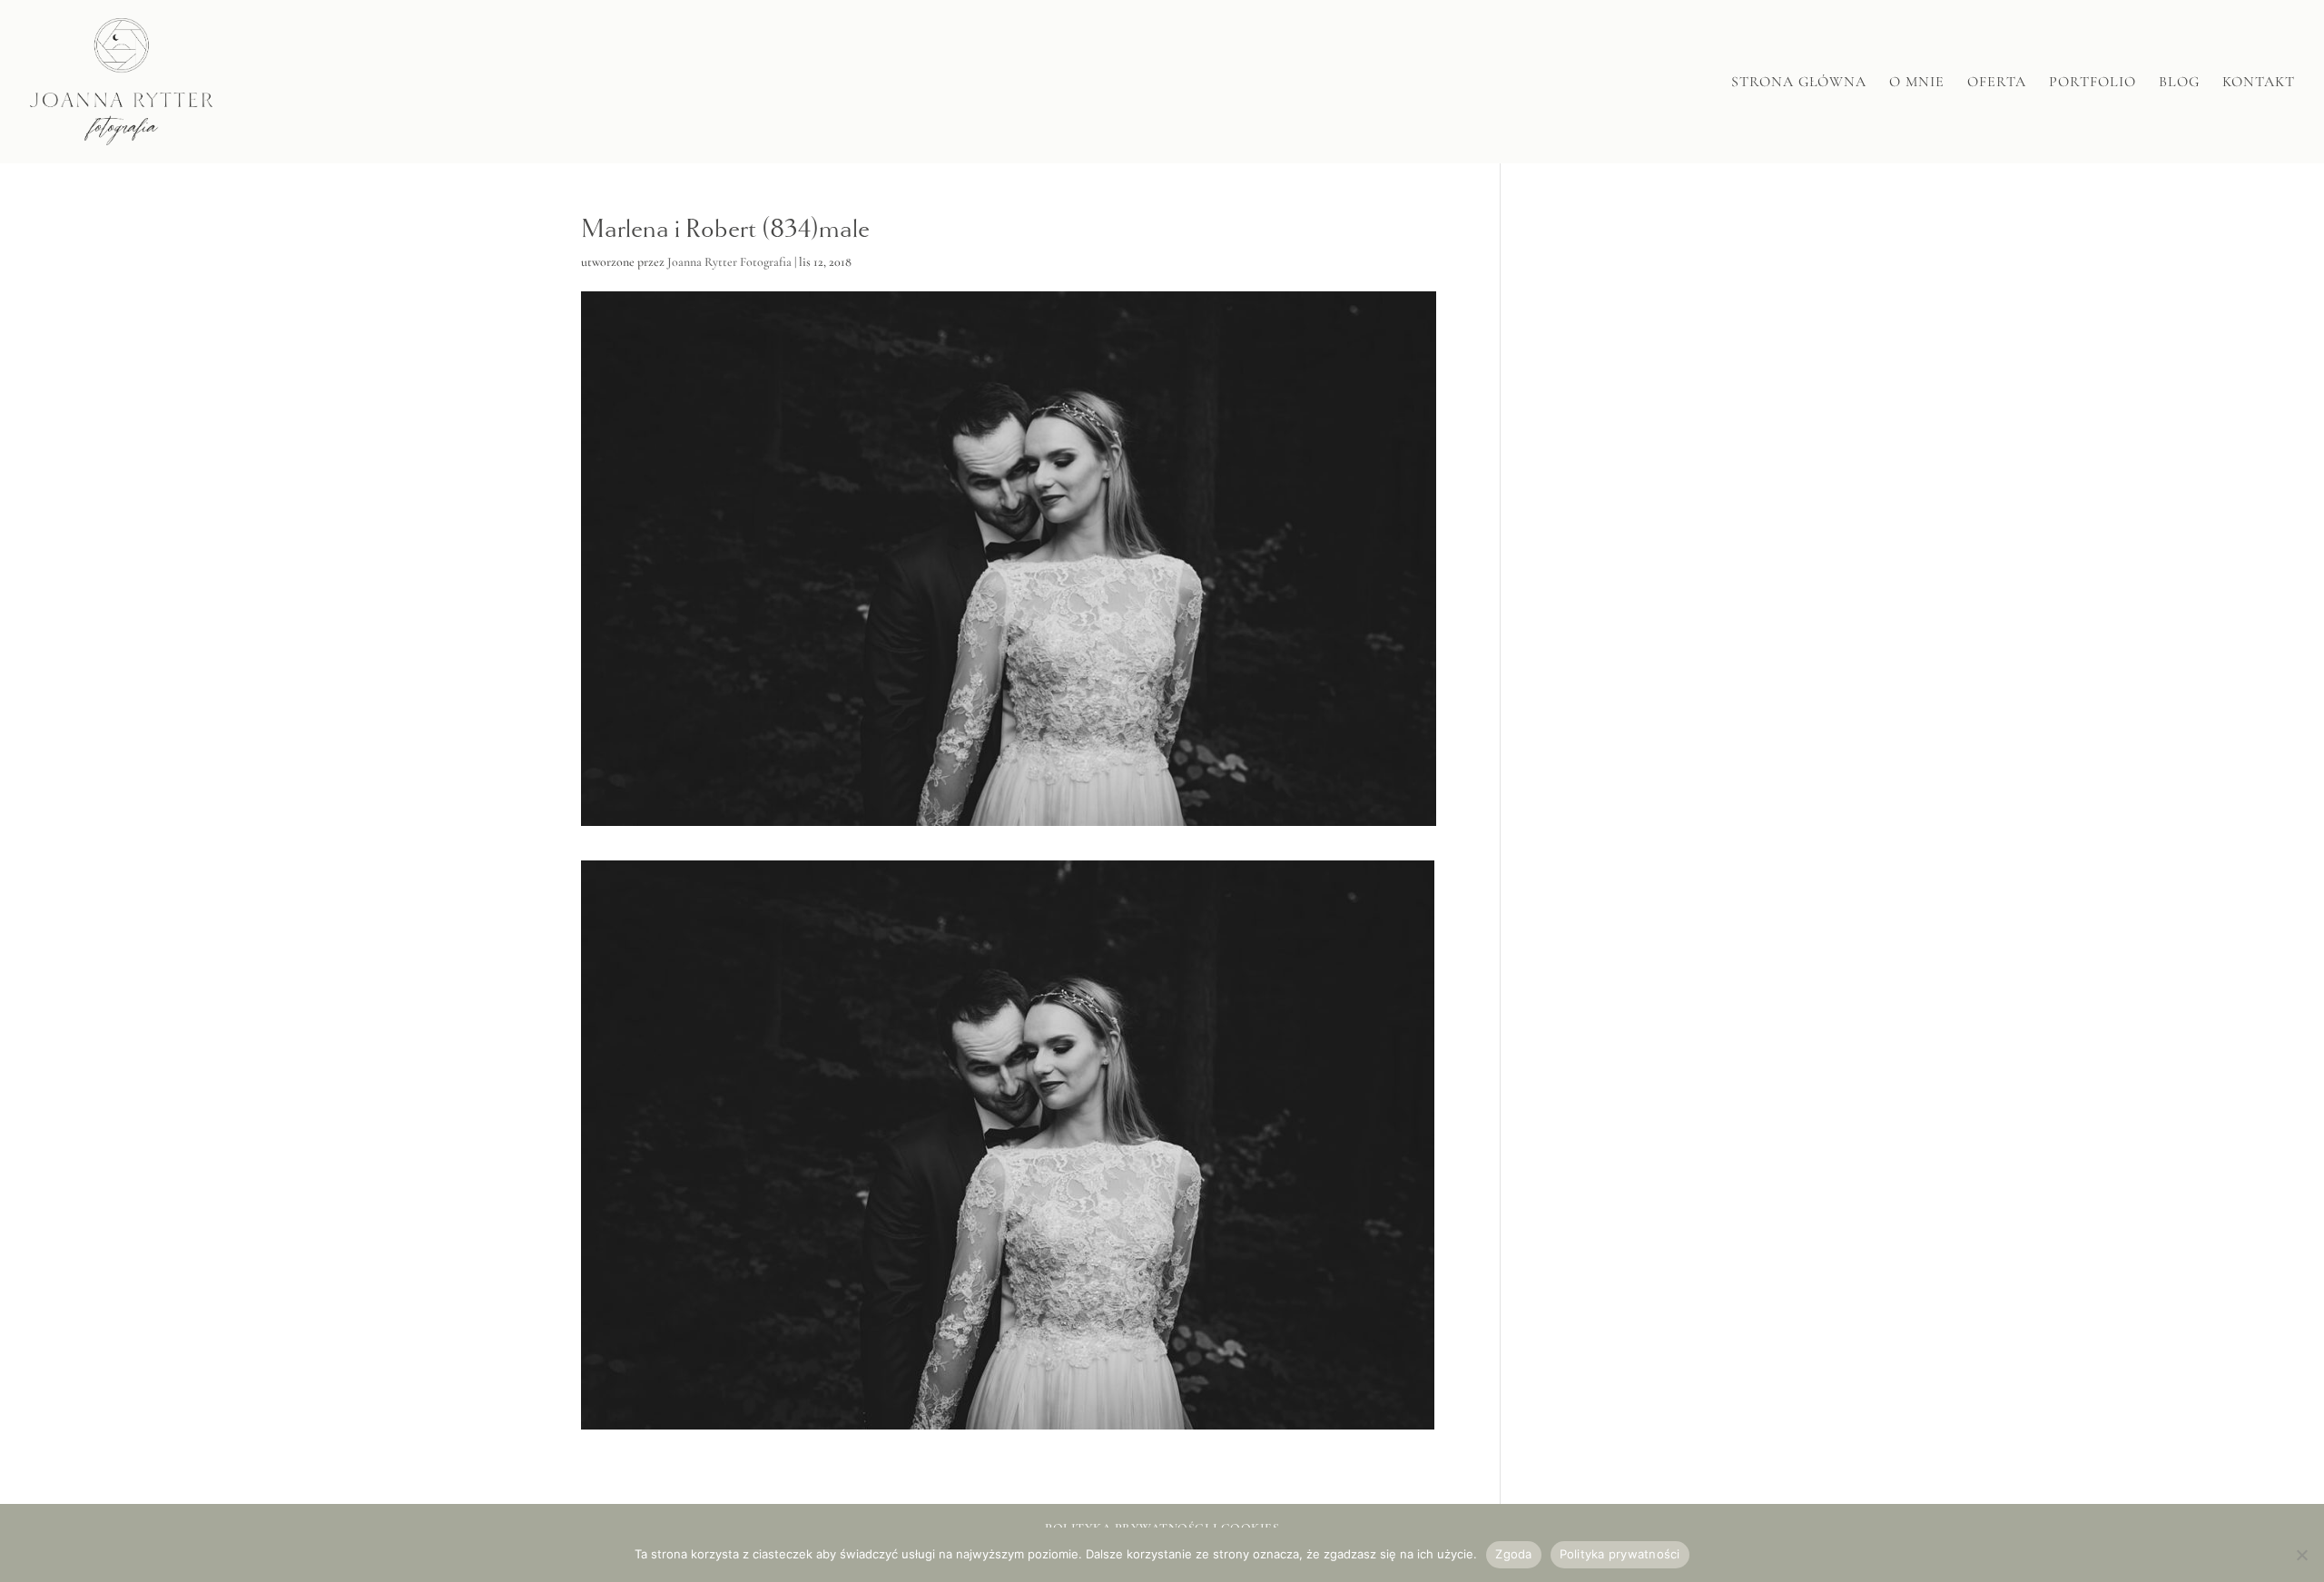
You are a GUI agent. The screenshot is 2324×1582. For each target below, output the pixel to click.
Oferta (1997, 83)
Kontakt (2259, 83)
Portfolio (2093, 83)
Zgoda (1513, 1554)
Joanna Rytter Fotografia (729, 262)
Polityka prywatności (1620, 1554)
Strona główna (1799, 83)
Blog (2179, 83)
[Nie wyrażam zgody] (2301, 1555)
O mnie (1917, 83)
